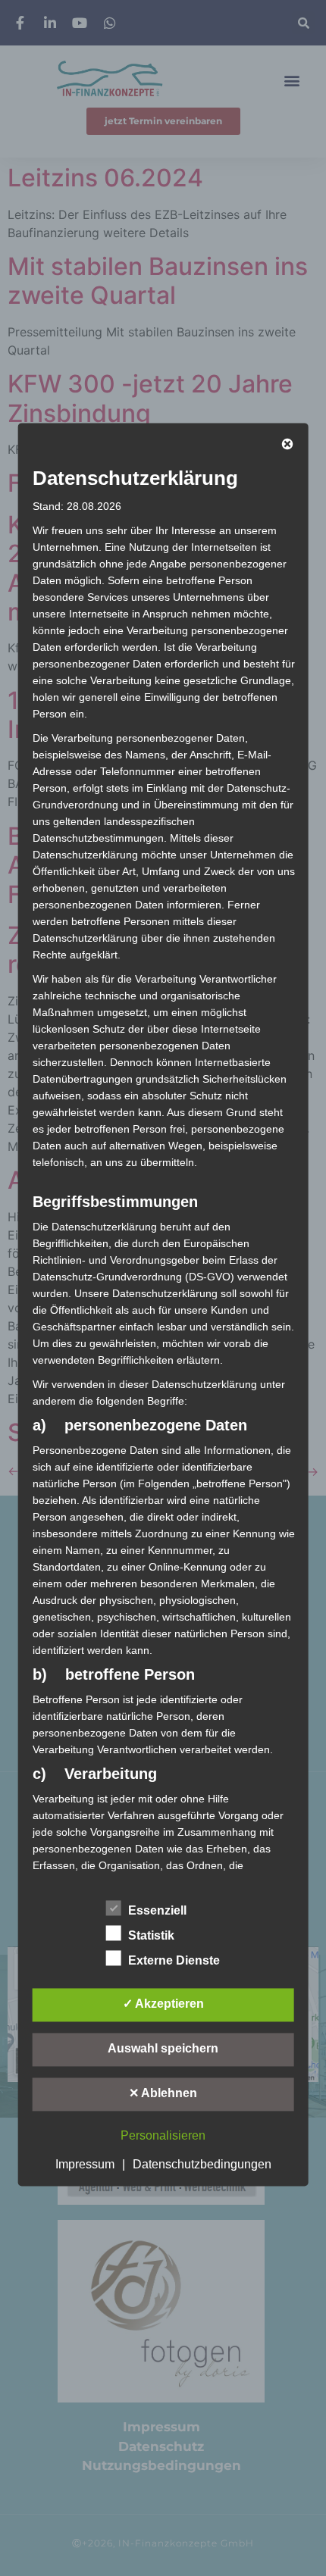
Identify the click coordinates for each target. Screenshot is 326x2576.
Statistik (151, 1936)
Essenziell (157, 1911)
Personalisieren (163, 2136)
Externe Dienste (174, 1961)
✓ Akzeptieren (163, 2004)
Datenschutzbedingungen (202, 2165)
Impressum (85, 2165)
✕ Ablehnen (163, 2094)
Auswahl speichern (163, 2049)
